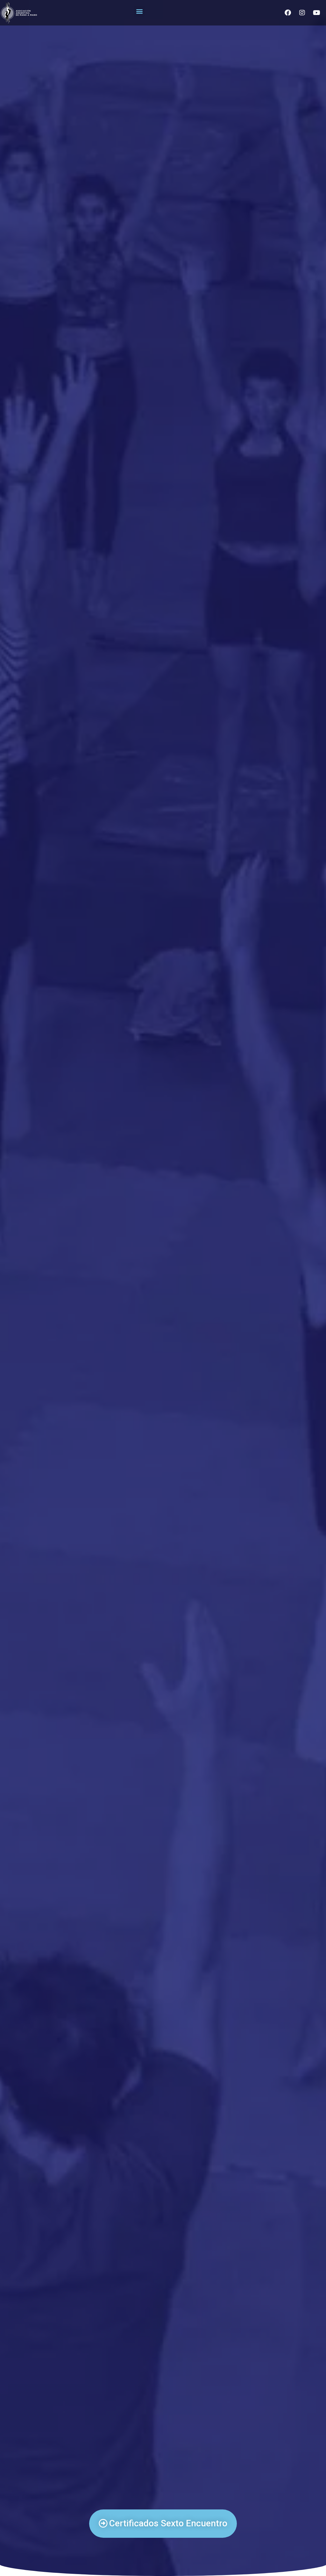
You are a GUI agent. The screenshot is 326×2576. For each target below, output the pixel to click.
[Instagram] (302, 13)
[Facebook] (288, 13)
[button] (139, 11)
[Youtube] (316, 13)
